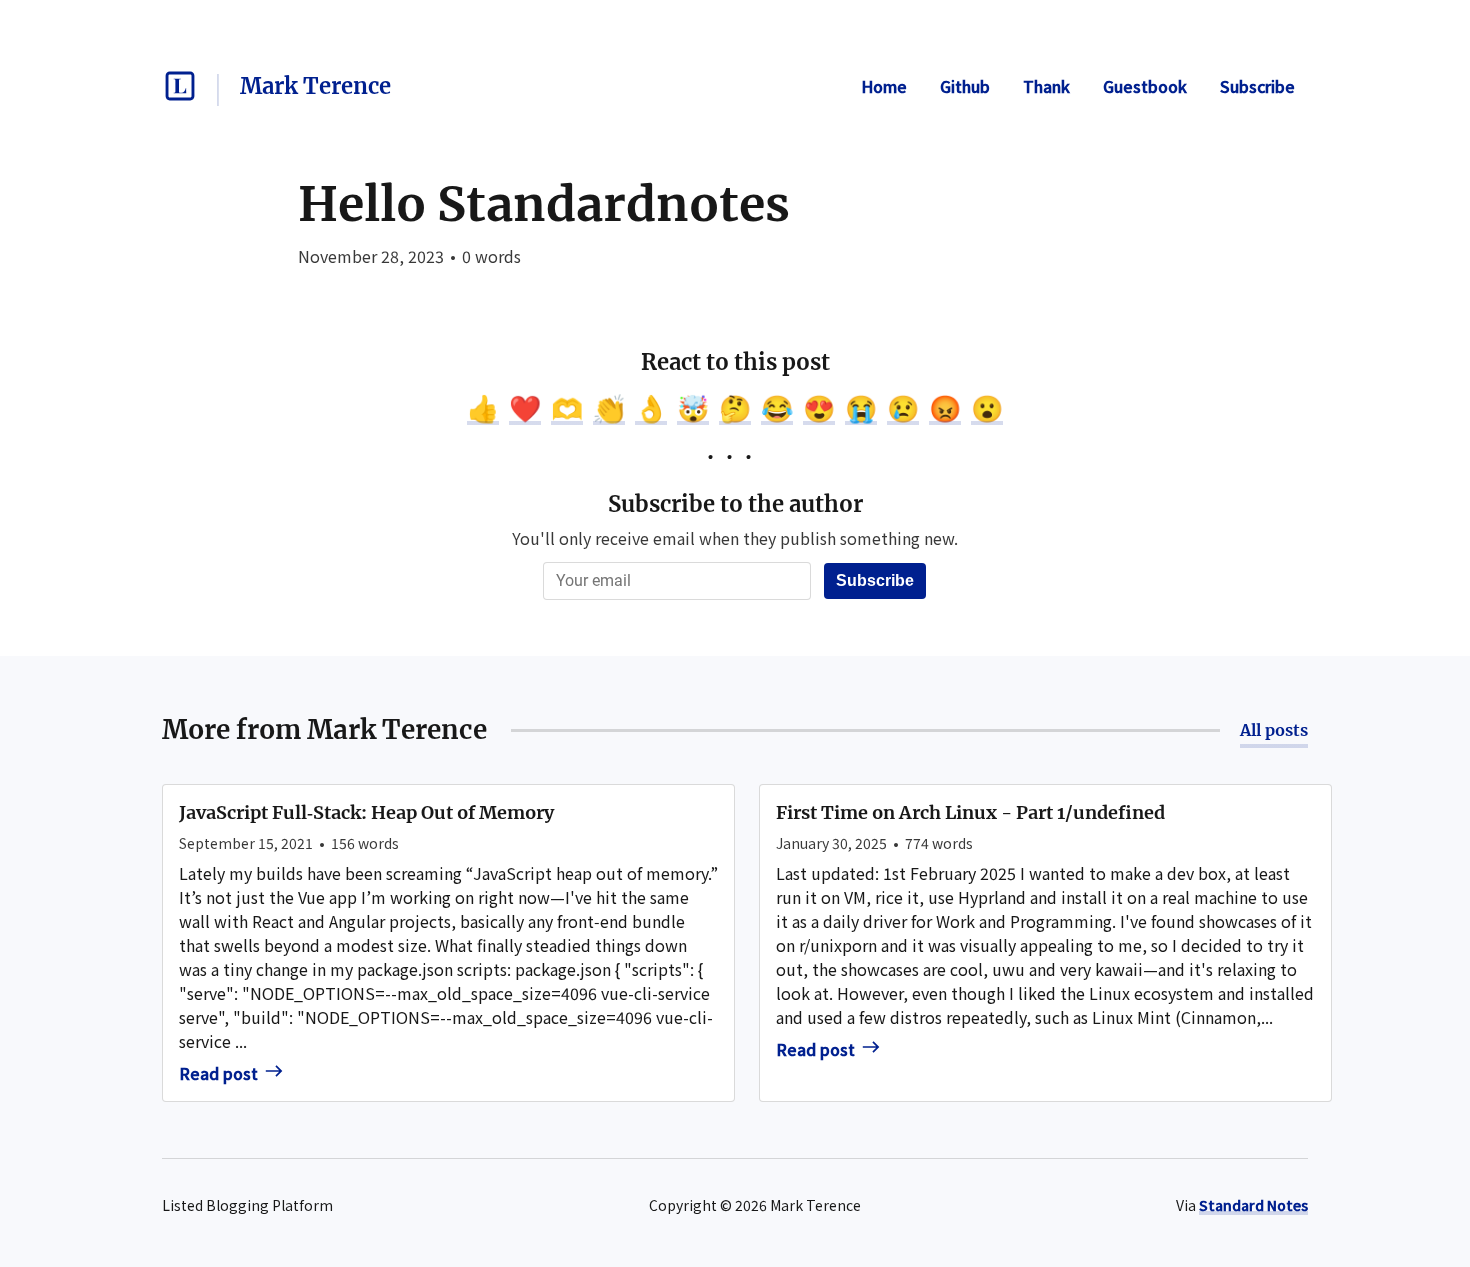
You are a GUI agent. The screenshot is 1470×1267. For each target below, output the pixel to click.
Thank (1046, 86)
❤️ (525, 406)
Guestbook (1145, 86)
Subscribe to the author (735, 504)
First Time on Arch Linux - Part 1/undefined (970, 812)
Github (965, 86)
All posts (1274, 730)
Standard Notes (1253, 1205)
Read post (218, 1073)
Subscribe (1257, 86)
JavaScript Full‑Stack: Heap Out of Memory (366, 812)
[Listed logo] (180, 86)
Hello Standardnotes (544, 204)
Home (884, 86)
